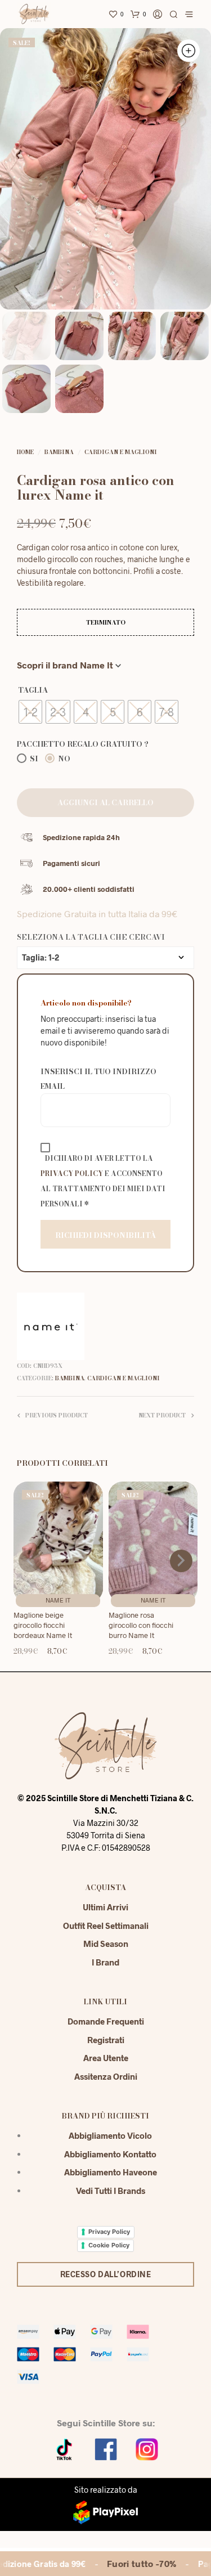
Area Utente (106, 2058)
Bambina (59, 452)
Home (25, 452)
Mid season (106, 1944)
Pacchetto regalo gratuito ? (83, 744)
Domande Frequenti (106, 2021)
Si (33, 759)
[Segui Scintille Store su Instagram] (147, 2448)
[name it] (51, 1326)
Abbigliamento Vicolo (110, 2135)
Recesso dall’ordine (106, 2274)
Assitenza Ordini (106, 2076)
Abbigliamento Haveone (111, 2172)
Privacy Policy (72, 1173)
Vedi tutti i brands (111, 2191)
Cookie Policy (109, 2245)
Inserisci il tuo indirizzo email (98, 1079)
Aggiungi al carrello (105, 802)
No (63, 759)
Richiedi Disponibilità (105, 1235)
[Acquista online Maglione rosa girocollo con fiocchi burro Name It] (153, 1542)
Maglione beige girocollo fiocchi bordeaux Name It (43, 1625)
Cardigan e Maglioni (121, 452)
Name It (58, 1600)
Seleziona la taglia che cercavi (91, 937)
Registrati (106, 2040)
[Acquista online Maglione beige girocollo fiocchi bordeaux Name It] (58, 1542)
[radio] (30, 712)
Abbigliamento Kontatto (110, 2154)
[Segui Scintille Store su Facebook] (106, 2448)
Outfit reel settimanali (106, 1926)
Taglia (33, 690)
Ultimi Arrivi (105, 1907)
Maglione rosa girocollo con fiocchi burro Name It (141, 1625)
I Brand (105, 1962)
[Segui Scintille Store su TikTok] (65, 2448)
